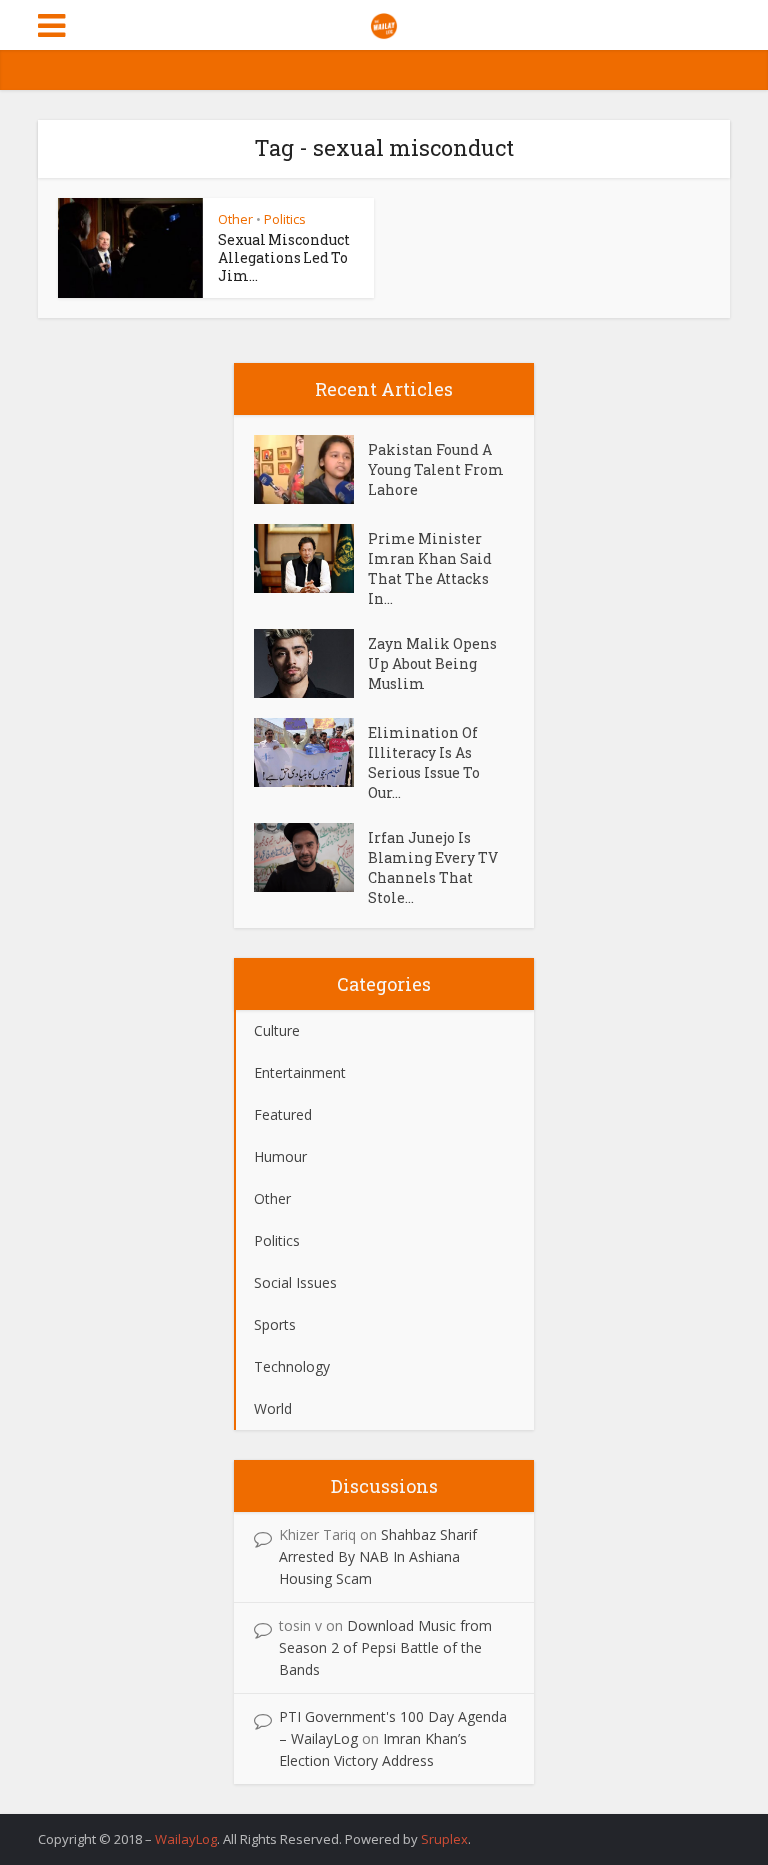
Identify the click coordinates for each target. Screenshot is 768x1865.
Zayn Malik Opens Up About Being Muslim (432, 663)
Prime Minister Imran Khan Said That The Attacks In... (430, 568)
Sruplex (444, 1839)
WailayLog (186, 1839)
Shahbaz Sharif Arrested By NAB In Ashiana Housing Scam (378, 1556)
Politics (285, 219)
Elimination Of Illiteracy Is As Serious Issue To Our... (424, 762)
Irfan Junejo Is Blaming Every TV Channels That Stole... (433, 867)
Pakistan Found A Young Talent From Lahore (436, 469)
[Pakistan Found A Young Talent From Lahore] (311, 469)
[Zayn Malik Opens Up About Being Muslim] (311, 663)
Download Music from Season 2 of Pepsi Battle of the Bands (385, 1647)
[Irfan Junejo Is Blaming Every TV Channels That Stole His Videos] (311, 857)
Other (235, 219)
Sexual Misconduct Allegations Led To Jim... (284, 257)
